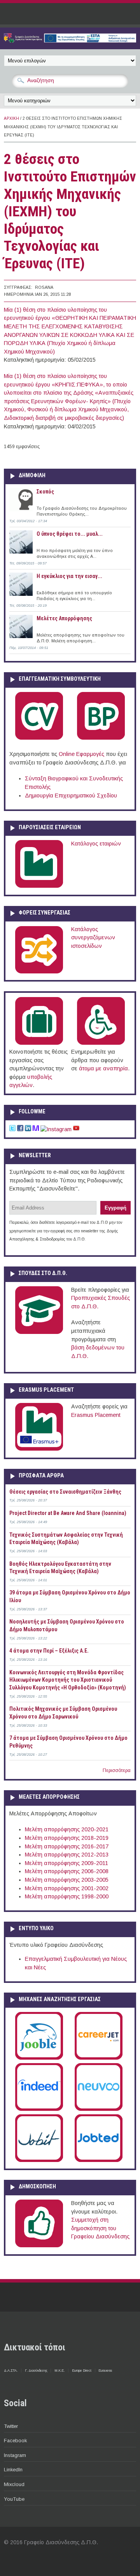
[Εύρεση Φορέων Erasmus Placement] (39, 1449)
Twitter (11, 2426)
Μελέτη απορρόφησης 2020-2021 (67, 1829)
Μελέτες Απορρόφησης (64, 618)
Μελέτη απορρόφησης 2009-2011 (66, 1863)
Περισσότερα (117, 1770)
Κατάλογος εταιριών (96, 844)
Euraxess (105, 2371)
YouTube (14, 2499)
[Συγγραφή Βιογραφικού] (39, 738)
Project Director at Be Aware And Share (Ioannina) (68, 1513)
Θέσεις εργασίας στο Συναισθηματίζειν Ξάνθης (65, 1492)
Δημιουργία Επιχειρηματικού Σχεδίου (71, 795)
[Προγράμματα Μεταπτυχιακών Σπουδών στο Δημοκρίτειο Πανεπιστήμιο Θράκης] (39, 1332)
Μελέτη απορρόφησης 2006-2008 (67, 1871)
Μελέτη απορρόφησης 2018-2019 (67, 1838)
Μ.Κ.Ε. (59, 2371)
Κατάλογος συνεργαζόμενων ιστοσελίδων (93, 938)
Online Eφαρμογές (81, 754)
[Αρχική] (70, 41)
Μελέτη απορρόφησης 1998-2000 (67, 1896)
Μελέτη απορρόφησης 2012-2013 (67, 1855)
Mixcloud (14, 2484)
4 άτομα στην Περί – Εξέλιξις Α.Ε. (49, 1651)
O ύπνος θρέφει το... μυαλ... (70, 534)
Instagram (15, 2455)
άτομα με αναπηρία (103, 1068)
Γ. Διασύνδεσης (36, 2371)
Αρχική (11, 118)
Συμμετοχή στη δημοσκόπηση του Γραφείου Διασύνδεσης (100, 2228)
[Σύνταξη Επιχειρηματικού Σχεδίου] (101, 738)
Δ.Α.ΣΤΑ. (11, 2371)
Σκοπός (45, 492)
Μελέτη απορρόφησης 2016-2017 (67, 1846)
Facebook (15, 2441)
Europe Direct (82, 2371)
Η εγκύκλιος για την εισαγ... (69, 576)
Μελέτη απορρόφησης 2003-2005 (67, 1880)
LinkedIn (13, 2470)
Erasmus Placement (96, 1415)
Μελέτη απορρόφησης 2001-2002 (67, 1888)
